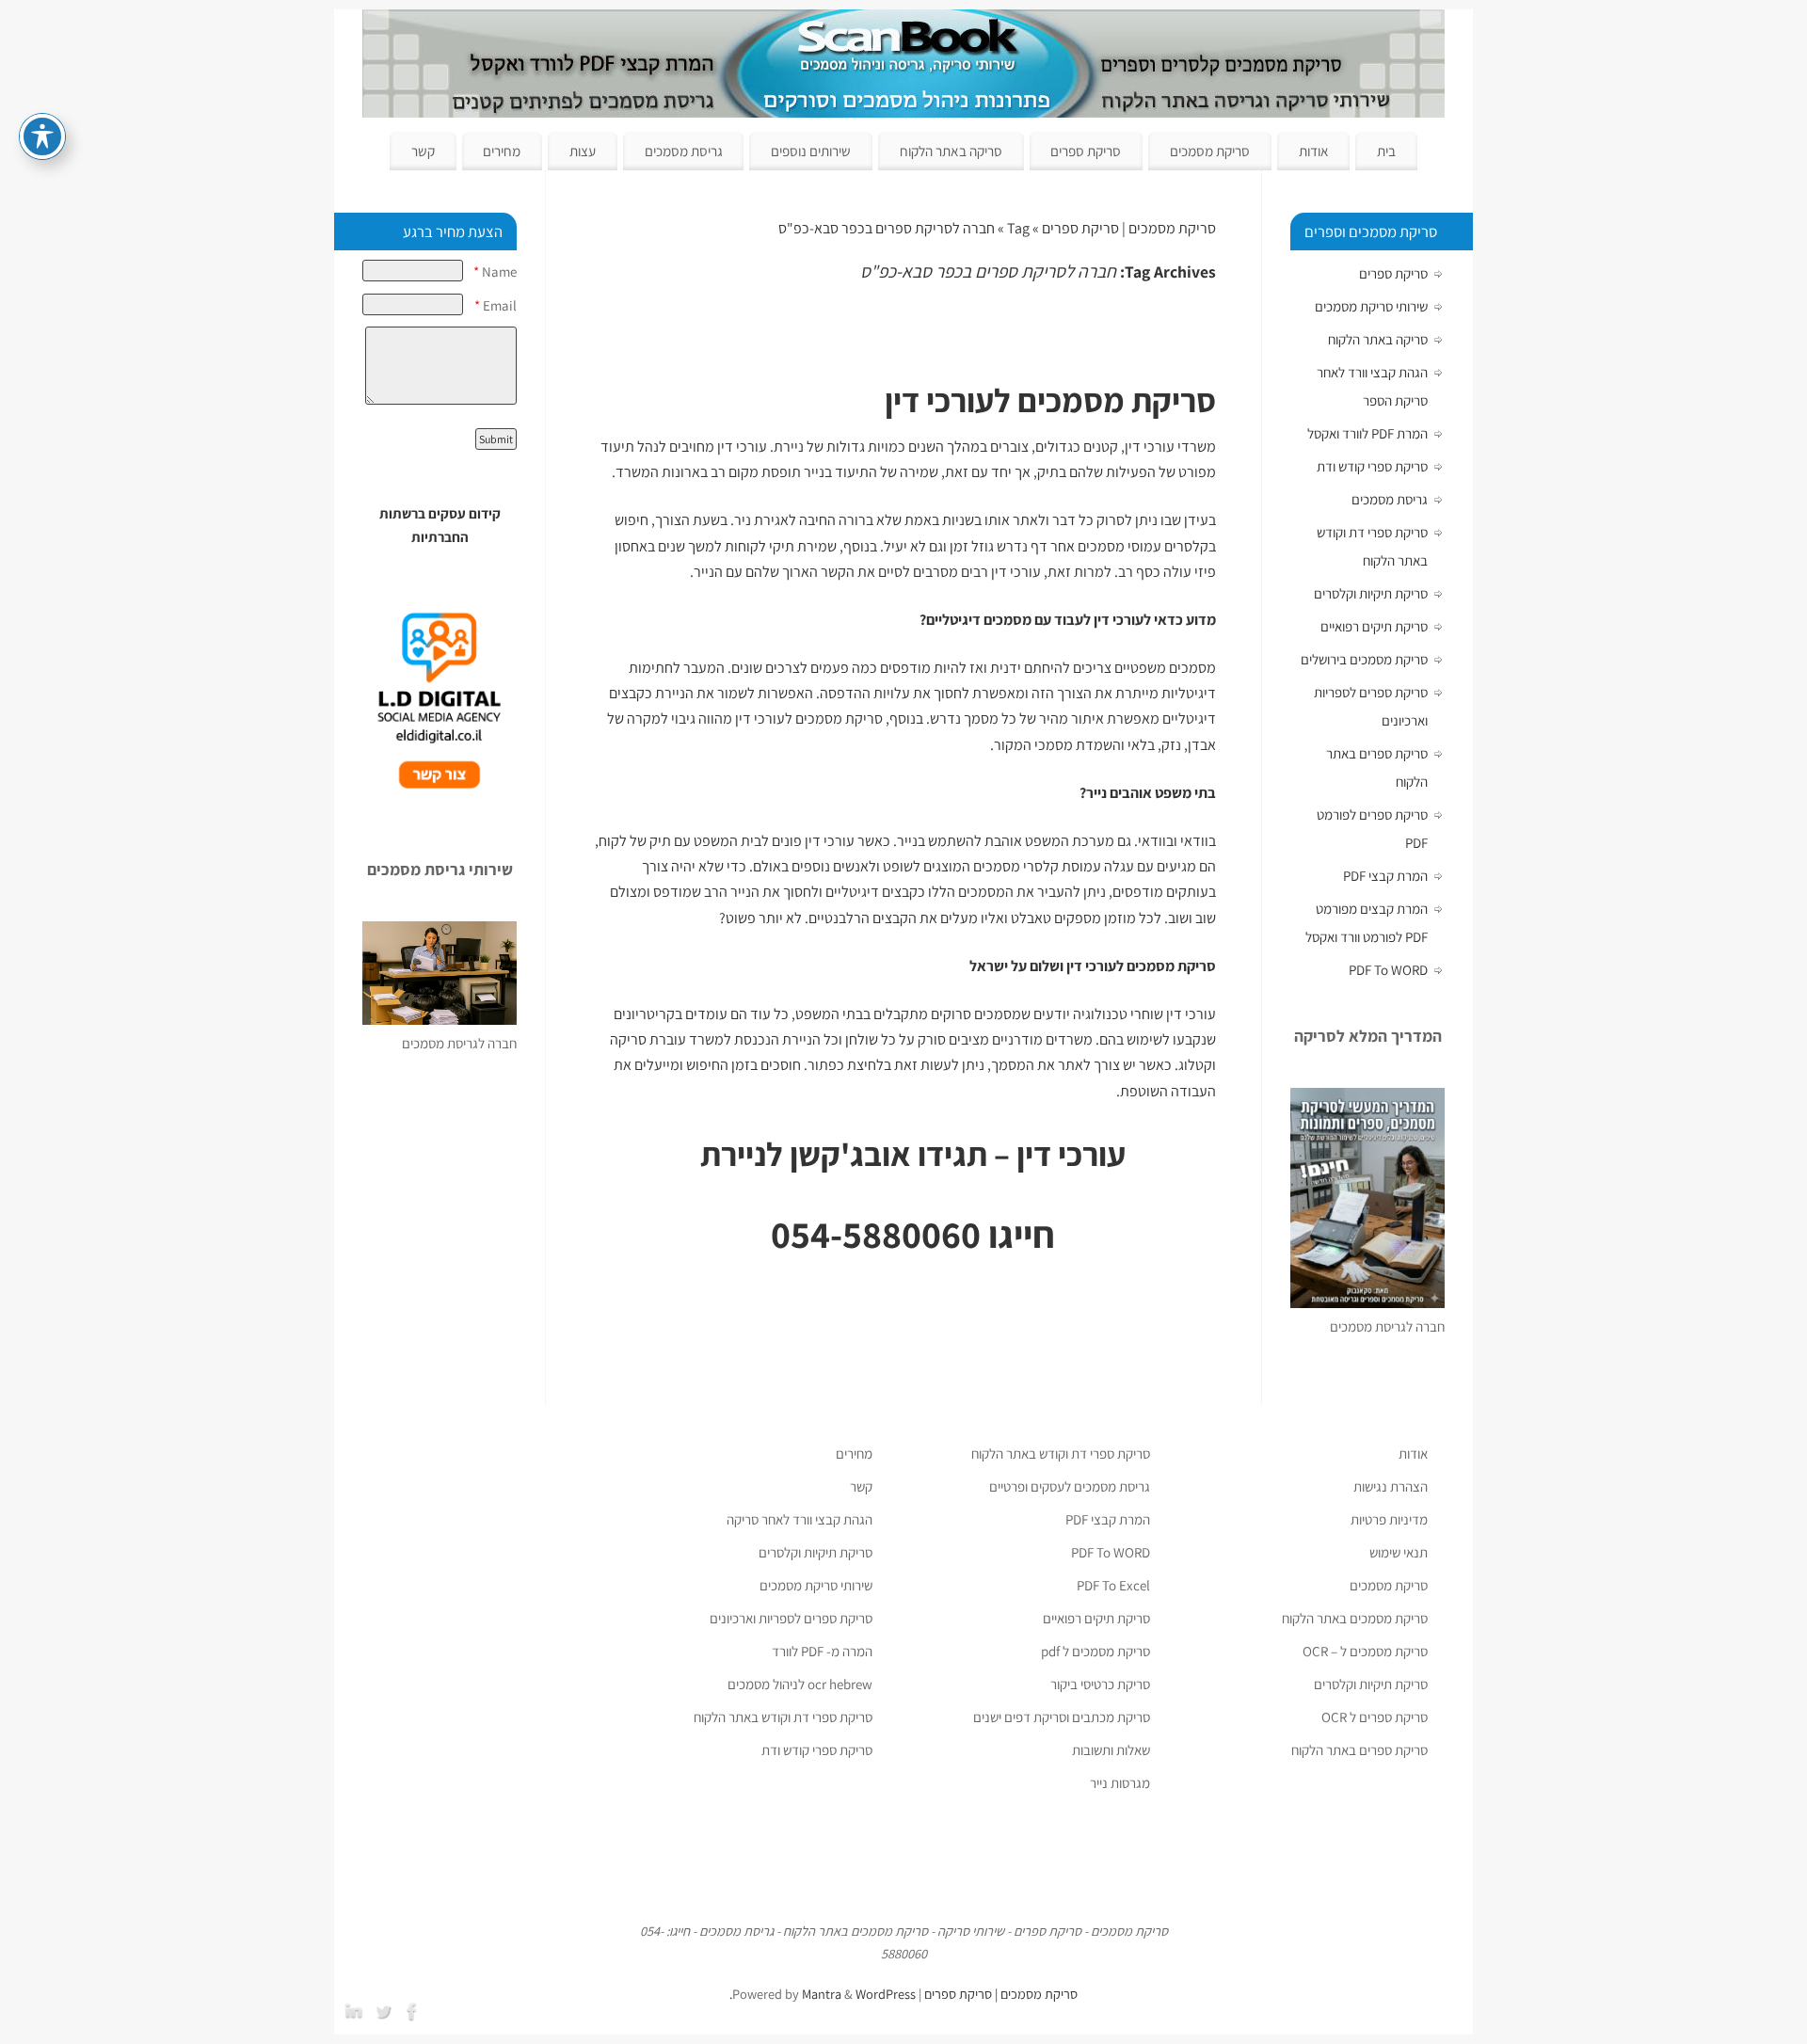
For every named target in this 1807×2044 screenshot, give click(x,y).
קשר (423, 151)
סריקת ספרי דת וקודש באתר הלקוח (1061, 1453)
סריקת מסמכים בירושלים (1364, 659)
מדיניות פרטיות (1389, 1519)
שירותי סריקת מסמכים (1371, 306)
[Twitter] (385, 2009)
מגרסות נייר (1120, 1783)
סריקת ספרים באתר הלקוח (1359, 1750)
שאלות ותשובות (1111, 1750)
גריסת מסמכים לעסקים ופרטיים (1070, 1486)
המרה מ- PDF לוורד (822, 1651)
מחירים (502, 151)
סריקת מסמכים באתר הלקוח (1355, 1618)
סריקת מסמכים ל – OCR (1365, 1651)
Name (495, 271)
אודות (1314, 151)
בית (1386, 151)
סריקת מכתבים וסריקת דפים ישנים (1062, 1717)
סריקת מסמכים (1210, 151)
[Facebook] (414, 2009)
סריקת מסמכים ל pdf (1095, 1651)
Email (496, 305)
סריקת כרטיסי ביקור (1100, 1684)
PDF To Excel (1113, 1585)
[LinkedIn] (356, 2009)
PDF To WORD (1388, 970)
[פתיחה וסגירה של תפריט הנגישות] (42, 136)
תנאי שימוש (1399, 1552)
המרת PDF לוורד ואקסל (1367, 433)
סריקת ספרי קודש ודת (1372, 466)
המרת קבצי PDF (1385, 876)
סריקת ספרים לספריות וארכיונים (791, 1618)
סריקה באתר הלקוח (951, 151)
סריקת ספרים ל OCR (1375, 1717)
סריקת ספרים (1086, 151)
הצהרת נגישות (1391, 1486)
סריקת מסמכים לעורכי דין (809, 719)
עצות (583, 151)
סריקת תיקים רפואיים (1374, 626)
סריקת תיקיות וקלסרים (1371, 593)
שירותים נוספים (811, 151)
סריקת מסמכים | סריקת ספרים (1129, 228)
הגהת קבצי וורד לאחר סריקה (800, 1519)
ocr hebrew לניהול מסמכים (800, 1684)
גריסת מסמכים (684, 151)
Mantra (822, 1994)
